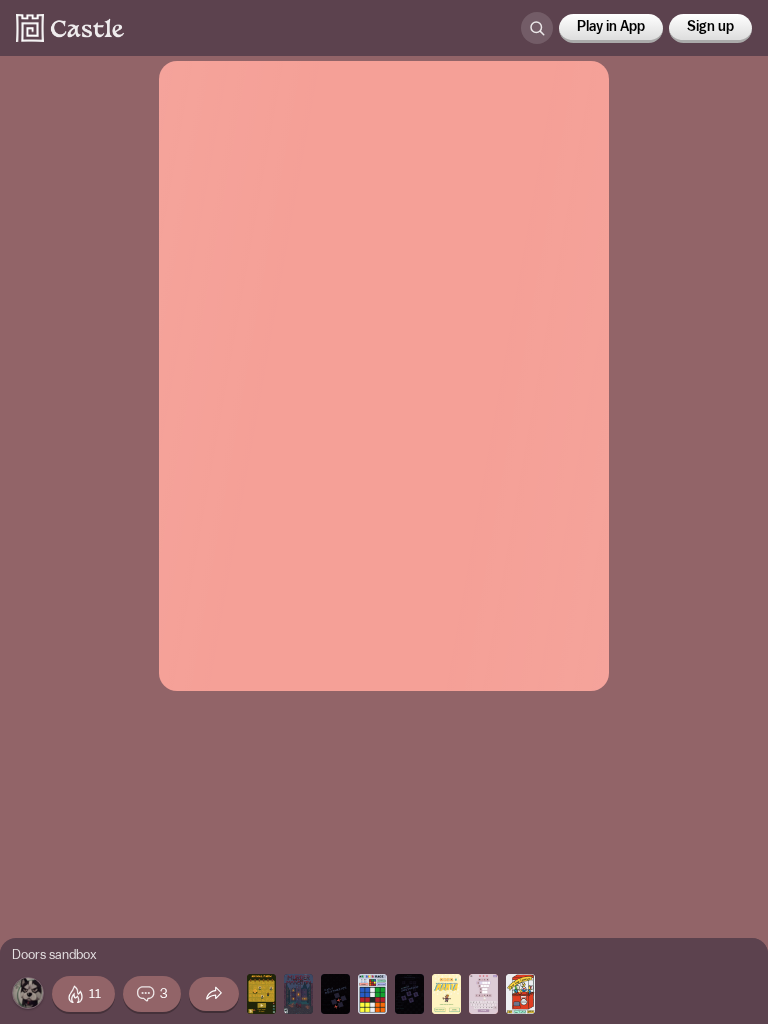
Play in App (611, 27)
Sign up (710, 27)
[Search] (537, 28)
